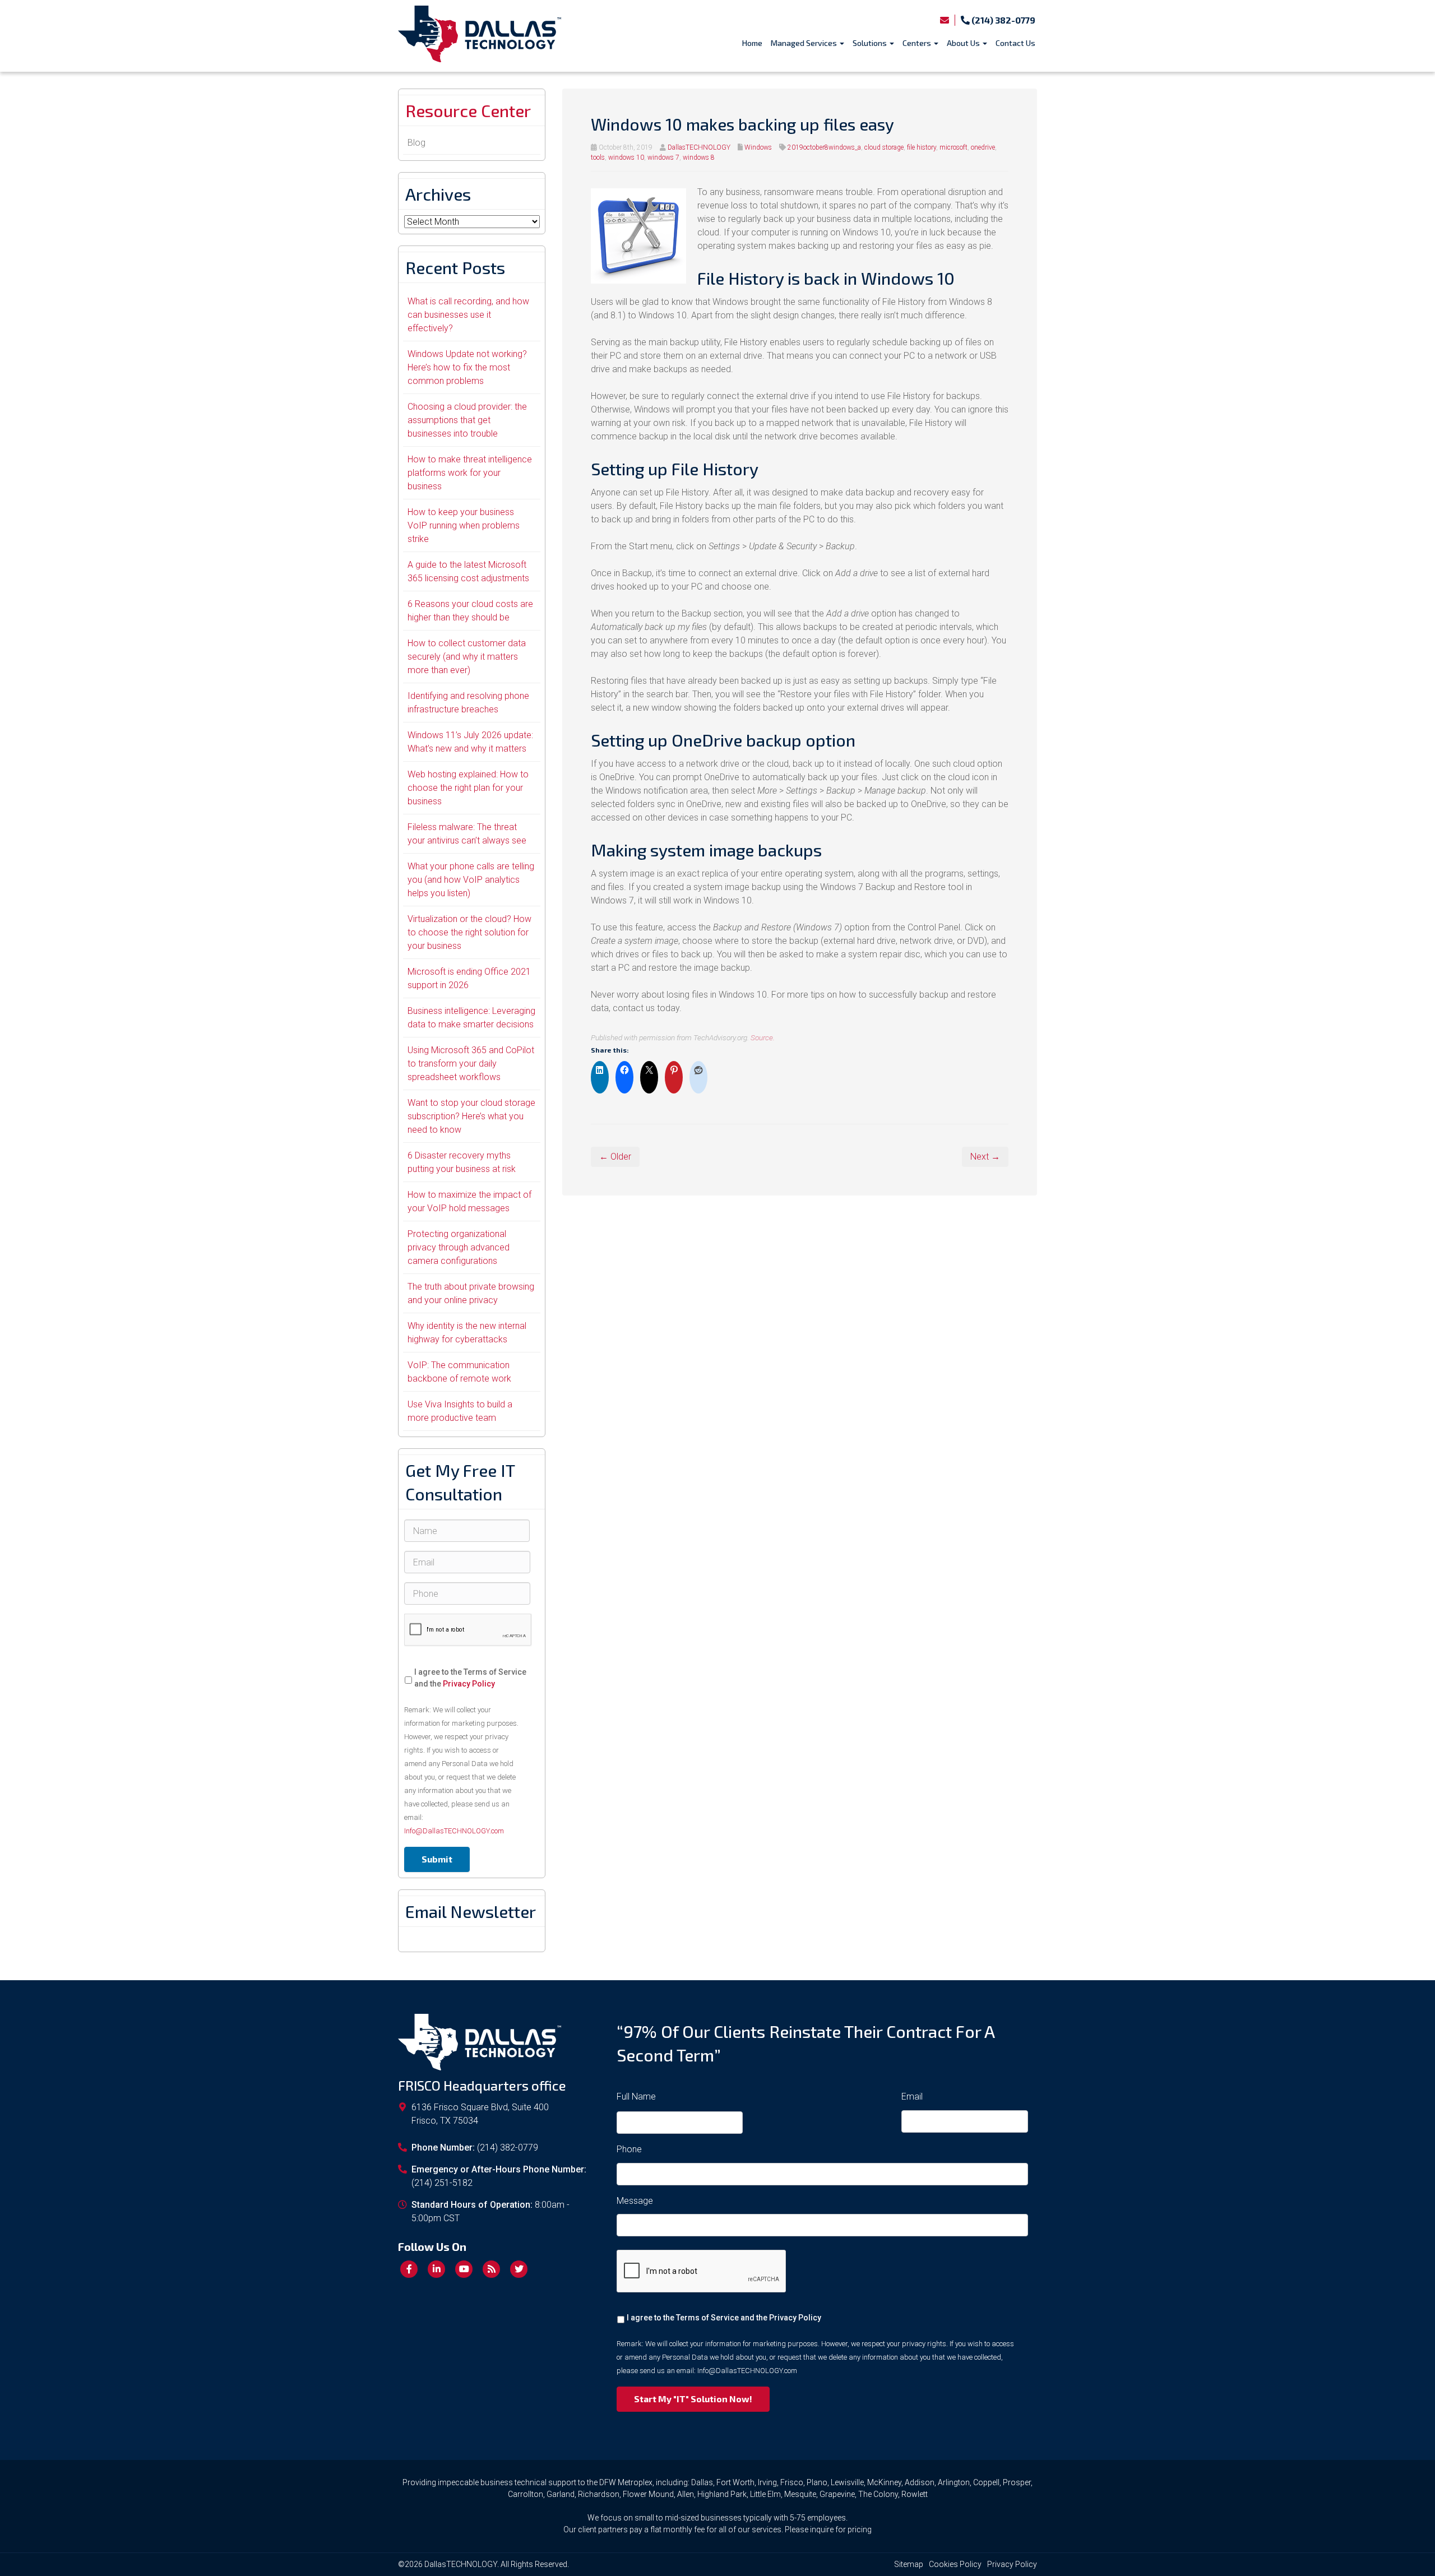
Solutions (871, 43)
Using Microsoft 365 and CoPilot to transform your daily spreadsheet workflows (471, 1064)
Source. (763, 1037)
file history (922, 147)
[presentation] (468, 1630)
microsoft (953, 147)
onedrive (983, 147)
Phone (629, 2149)
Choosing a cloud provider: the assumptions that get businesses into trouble (467, 420)
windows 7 (663, 157)
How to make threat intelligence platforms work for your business (470, 473)
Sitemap (909, 2564)
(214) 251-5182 (442, 2183)
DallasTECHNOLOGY (699, 147)
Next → (985, 1157)
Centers (918, 43)
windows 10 (626, 157)
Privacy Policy (469, 1684)
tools (598, 157)
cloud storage (884, 147)
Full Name (636, 2097)
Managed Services (805, 43)
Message (635, 2201)
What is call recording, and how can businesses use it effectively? (468, 315)
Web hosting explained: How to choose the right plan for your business (468, 788)
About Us (964, 43)
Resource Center (468, 110)
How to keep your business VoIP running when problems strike (464, 525)
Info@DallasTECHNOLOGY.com (454, 1831)
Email (912, 2097)
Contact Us (1015, 43)
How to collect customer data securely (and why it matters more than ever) (467, 657)
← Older (615, 1157)
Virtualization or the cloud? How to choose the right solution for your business (469, 932)
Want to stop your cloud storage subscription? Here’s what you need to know (471, 1116)
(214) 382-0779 (1003, 20)
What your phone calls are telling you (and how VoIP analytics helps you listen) (471, 880)
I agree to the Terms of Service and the (470, 1678)
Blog (416, 143)
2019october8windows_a (824, 147)
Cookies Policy (955, 2564)
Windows (758, 147)
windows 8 (699, 157)
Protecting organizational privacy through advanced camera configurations (459, 1247)
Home (752, 43)
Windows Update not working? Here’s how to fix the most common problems (467, 367)
